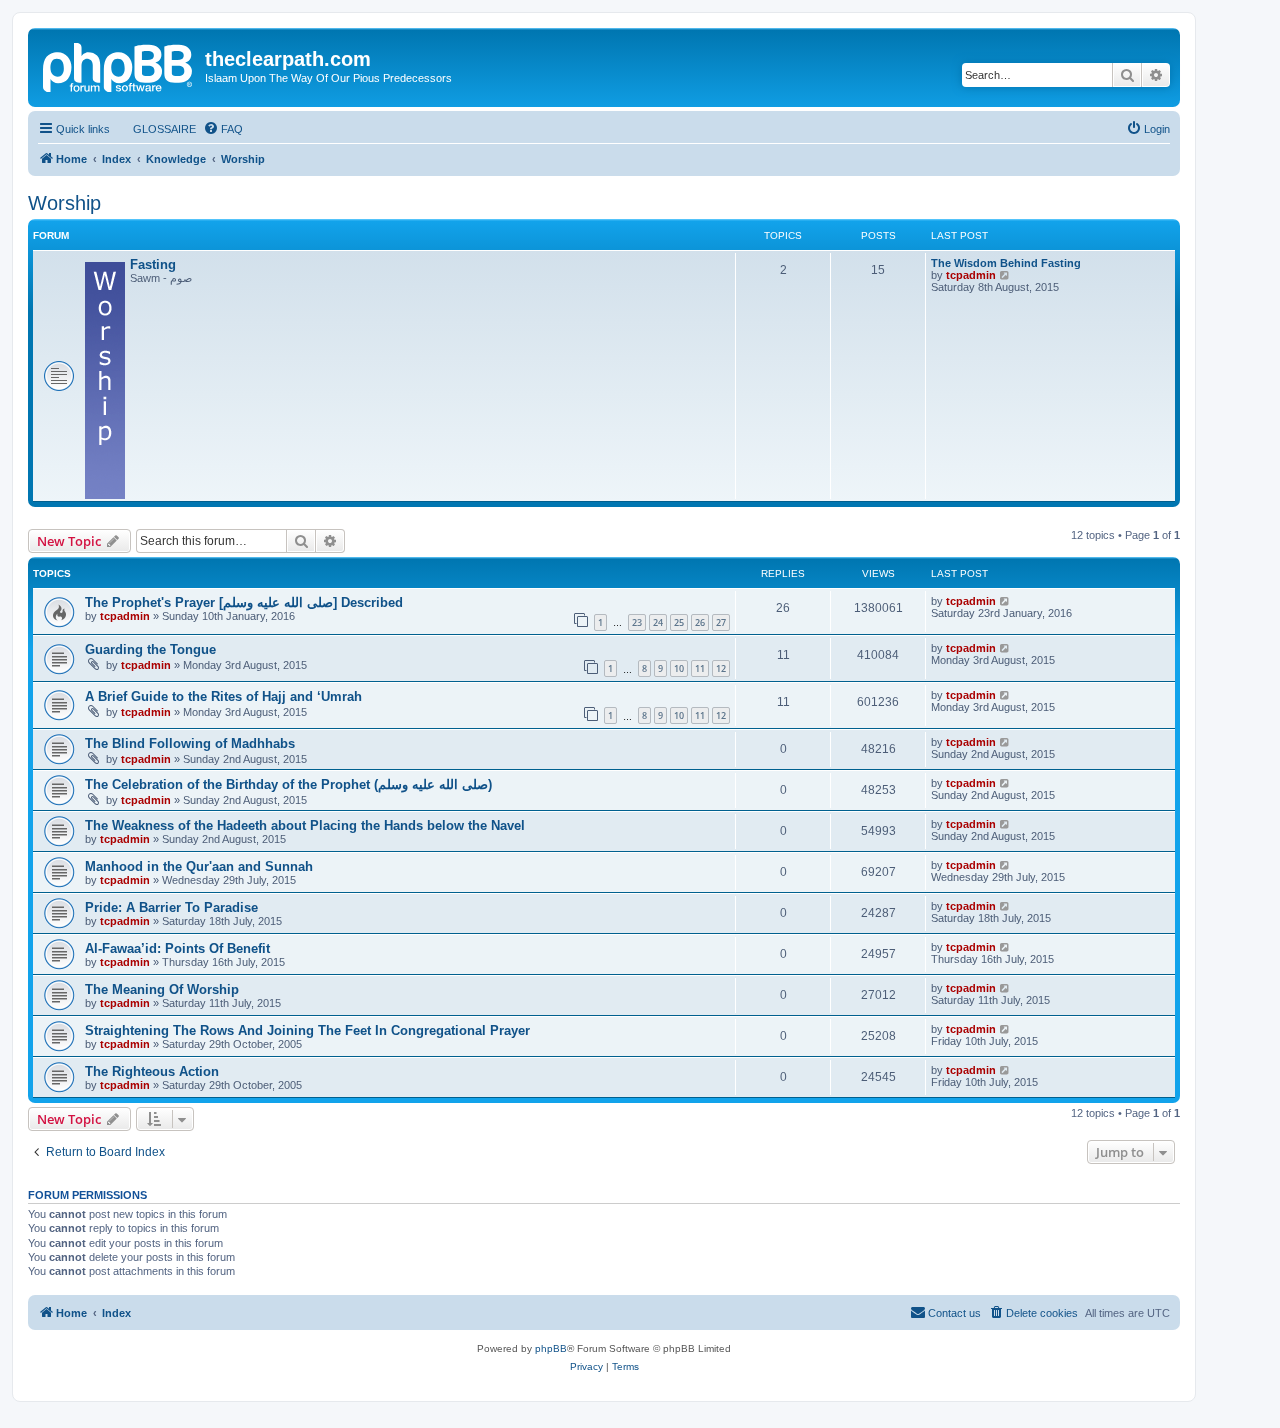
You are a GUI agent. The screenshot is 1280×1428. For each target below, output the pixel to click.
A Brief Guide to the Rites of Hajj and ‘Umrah (223, 696)
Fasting (153, 264)
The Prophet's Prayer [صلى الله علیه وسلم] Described (244, 602)
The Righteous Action (152, 1071)
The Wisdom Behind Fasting (1006, 263)
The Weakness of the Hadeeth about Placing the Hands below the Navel (305, 825)
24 (658, 622)
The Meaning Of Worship (162, 989)
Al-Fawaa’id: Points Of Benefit (177, 948)
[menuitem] (155, 129)
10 (679, 668)
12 (721, 668)
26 (700, 622)
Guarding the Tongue (150, 649)
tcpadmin (971, 275)
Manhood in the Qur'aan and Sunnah (199, 866)
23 (637, 622)
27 (721, 622)
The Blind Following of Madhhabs (190, 743)
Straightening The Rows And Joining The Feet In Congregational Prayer (307, 1030)
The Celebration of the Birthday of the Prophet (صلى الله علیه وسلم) (288, 784)
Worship (64, 203)
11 (700, 668)
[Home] (119, 65)
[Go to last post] (1005, 601)
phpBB (551, 1348)
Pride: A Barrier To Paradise (171, 907)
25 (679, 622)
